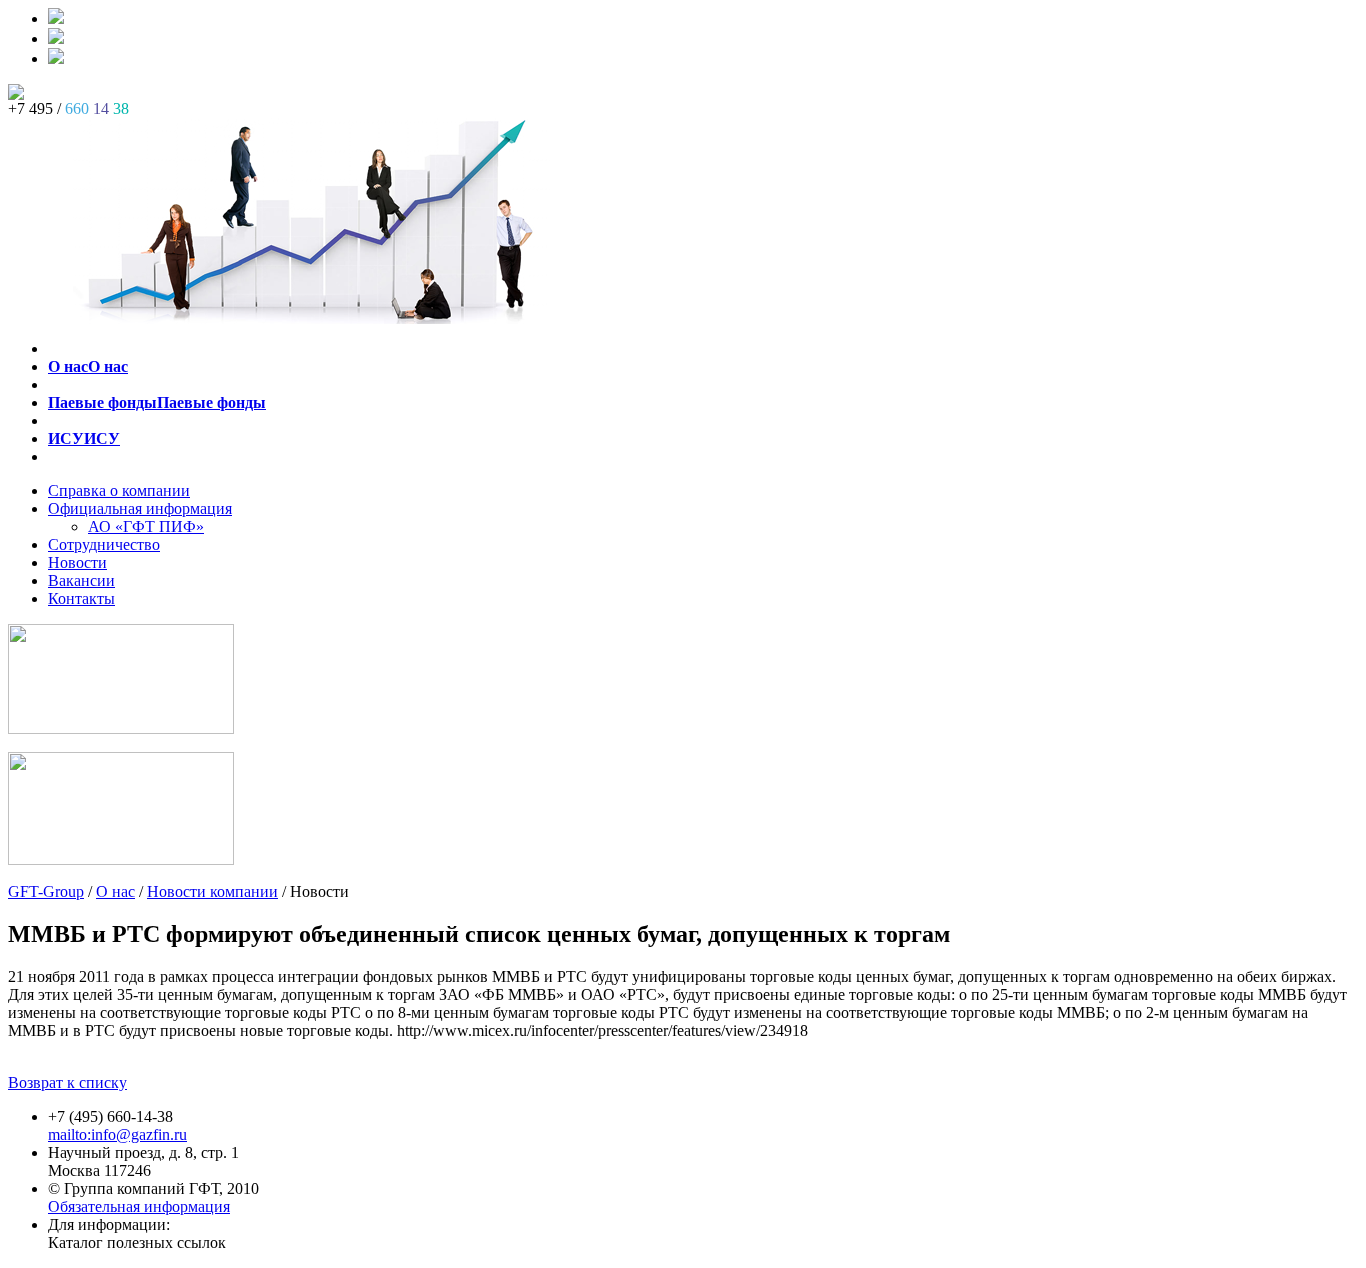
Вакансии (81, 580)
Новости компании (212, 891)
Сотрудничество (104, 544)
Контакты (81, 598)
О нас (115, 891)
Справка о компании (119, 490)
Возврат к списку (67, 1082)
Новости (77, 562)
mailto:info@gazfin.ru (117, 1134)
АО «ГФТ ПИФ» (146, 526)
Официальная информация (140, 508)
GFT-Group (46, 891)
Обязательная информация (139, 1206)
